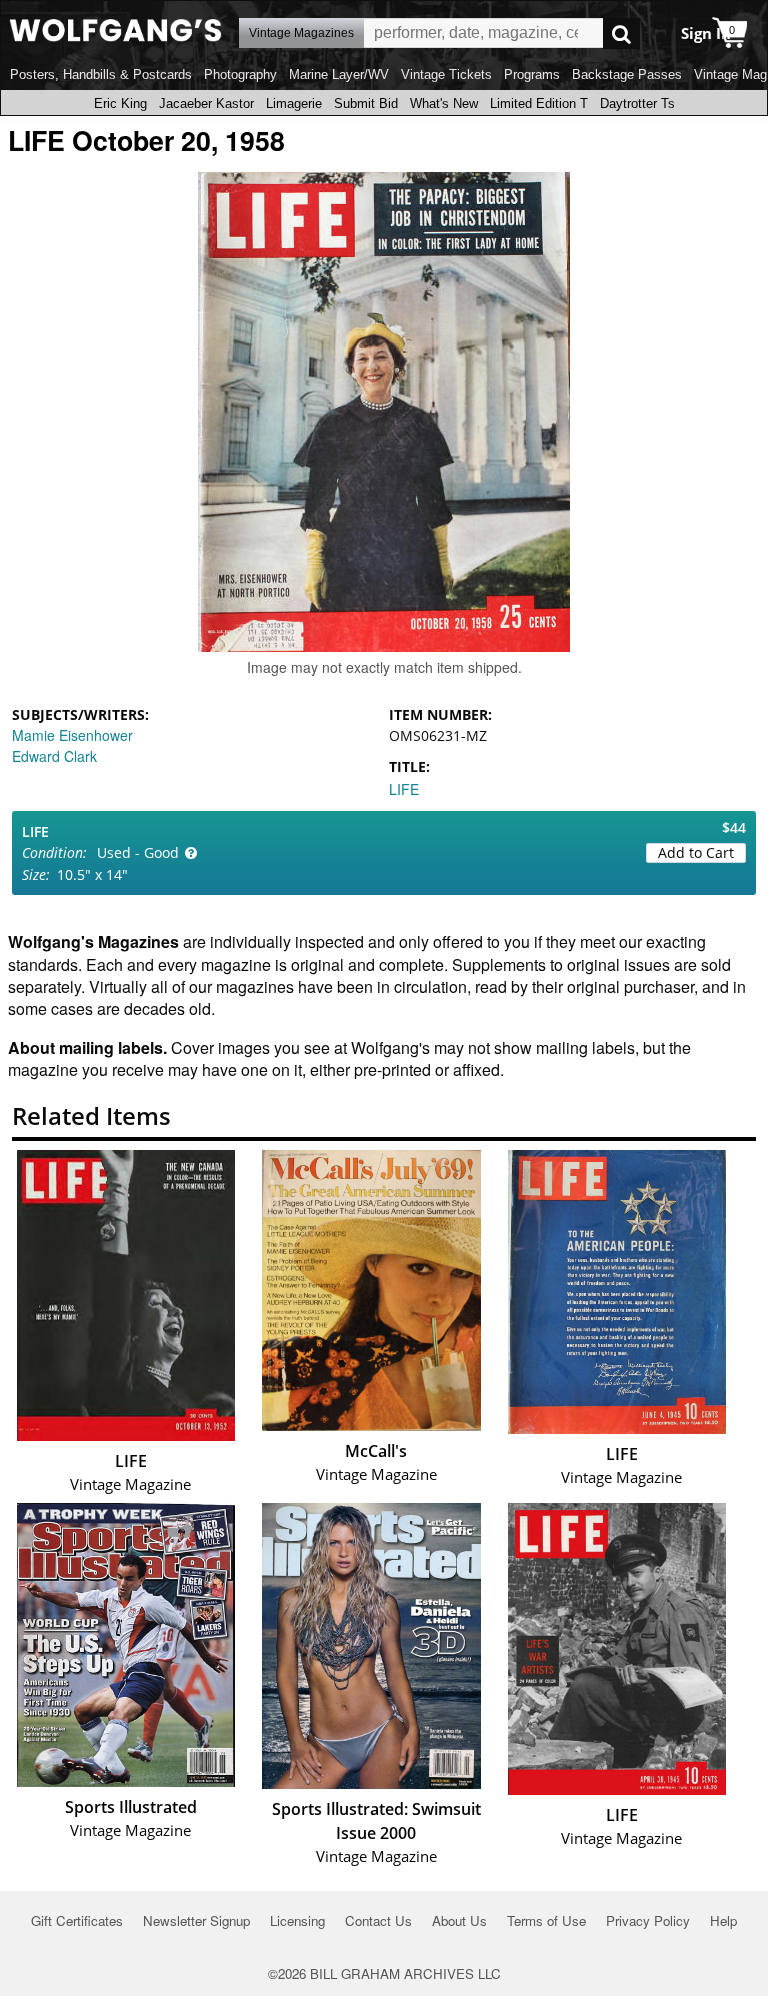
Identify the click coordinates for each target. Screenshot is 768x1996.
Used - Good (138, 852)
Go (621, 33)
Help (723, 1920)
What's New (444, 103)
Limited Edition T (539, 103)
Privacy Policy (648, 1920)
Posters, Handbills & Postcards (101, 74)
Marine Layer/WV (339, 74)
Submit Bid (366, 103)
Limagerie (294, 103)
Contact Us (378, 1920)
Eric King (120, 103)
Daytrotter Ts (637, 103)
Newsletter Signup (196, 1920)
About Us (459, 1920)
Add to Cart (696, 852)
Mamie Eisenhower (72, 735)
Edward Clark (54, 756)
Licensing (297, 1920)
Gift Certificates (77, 1920)
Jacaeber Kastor (206, 103)
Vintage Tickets (446, 74)
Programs (532, 74)
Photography (240, 74)
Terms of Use (546, 1920)
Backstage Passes (627, 74)
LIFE (404, 789)
